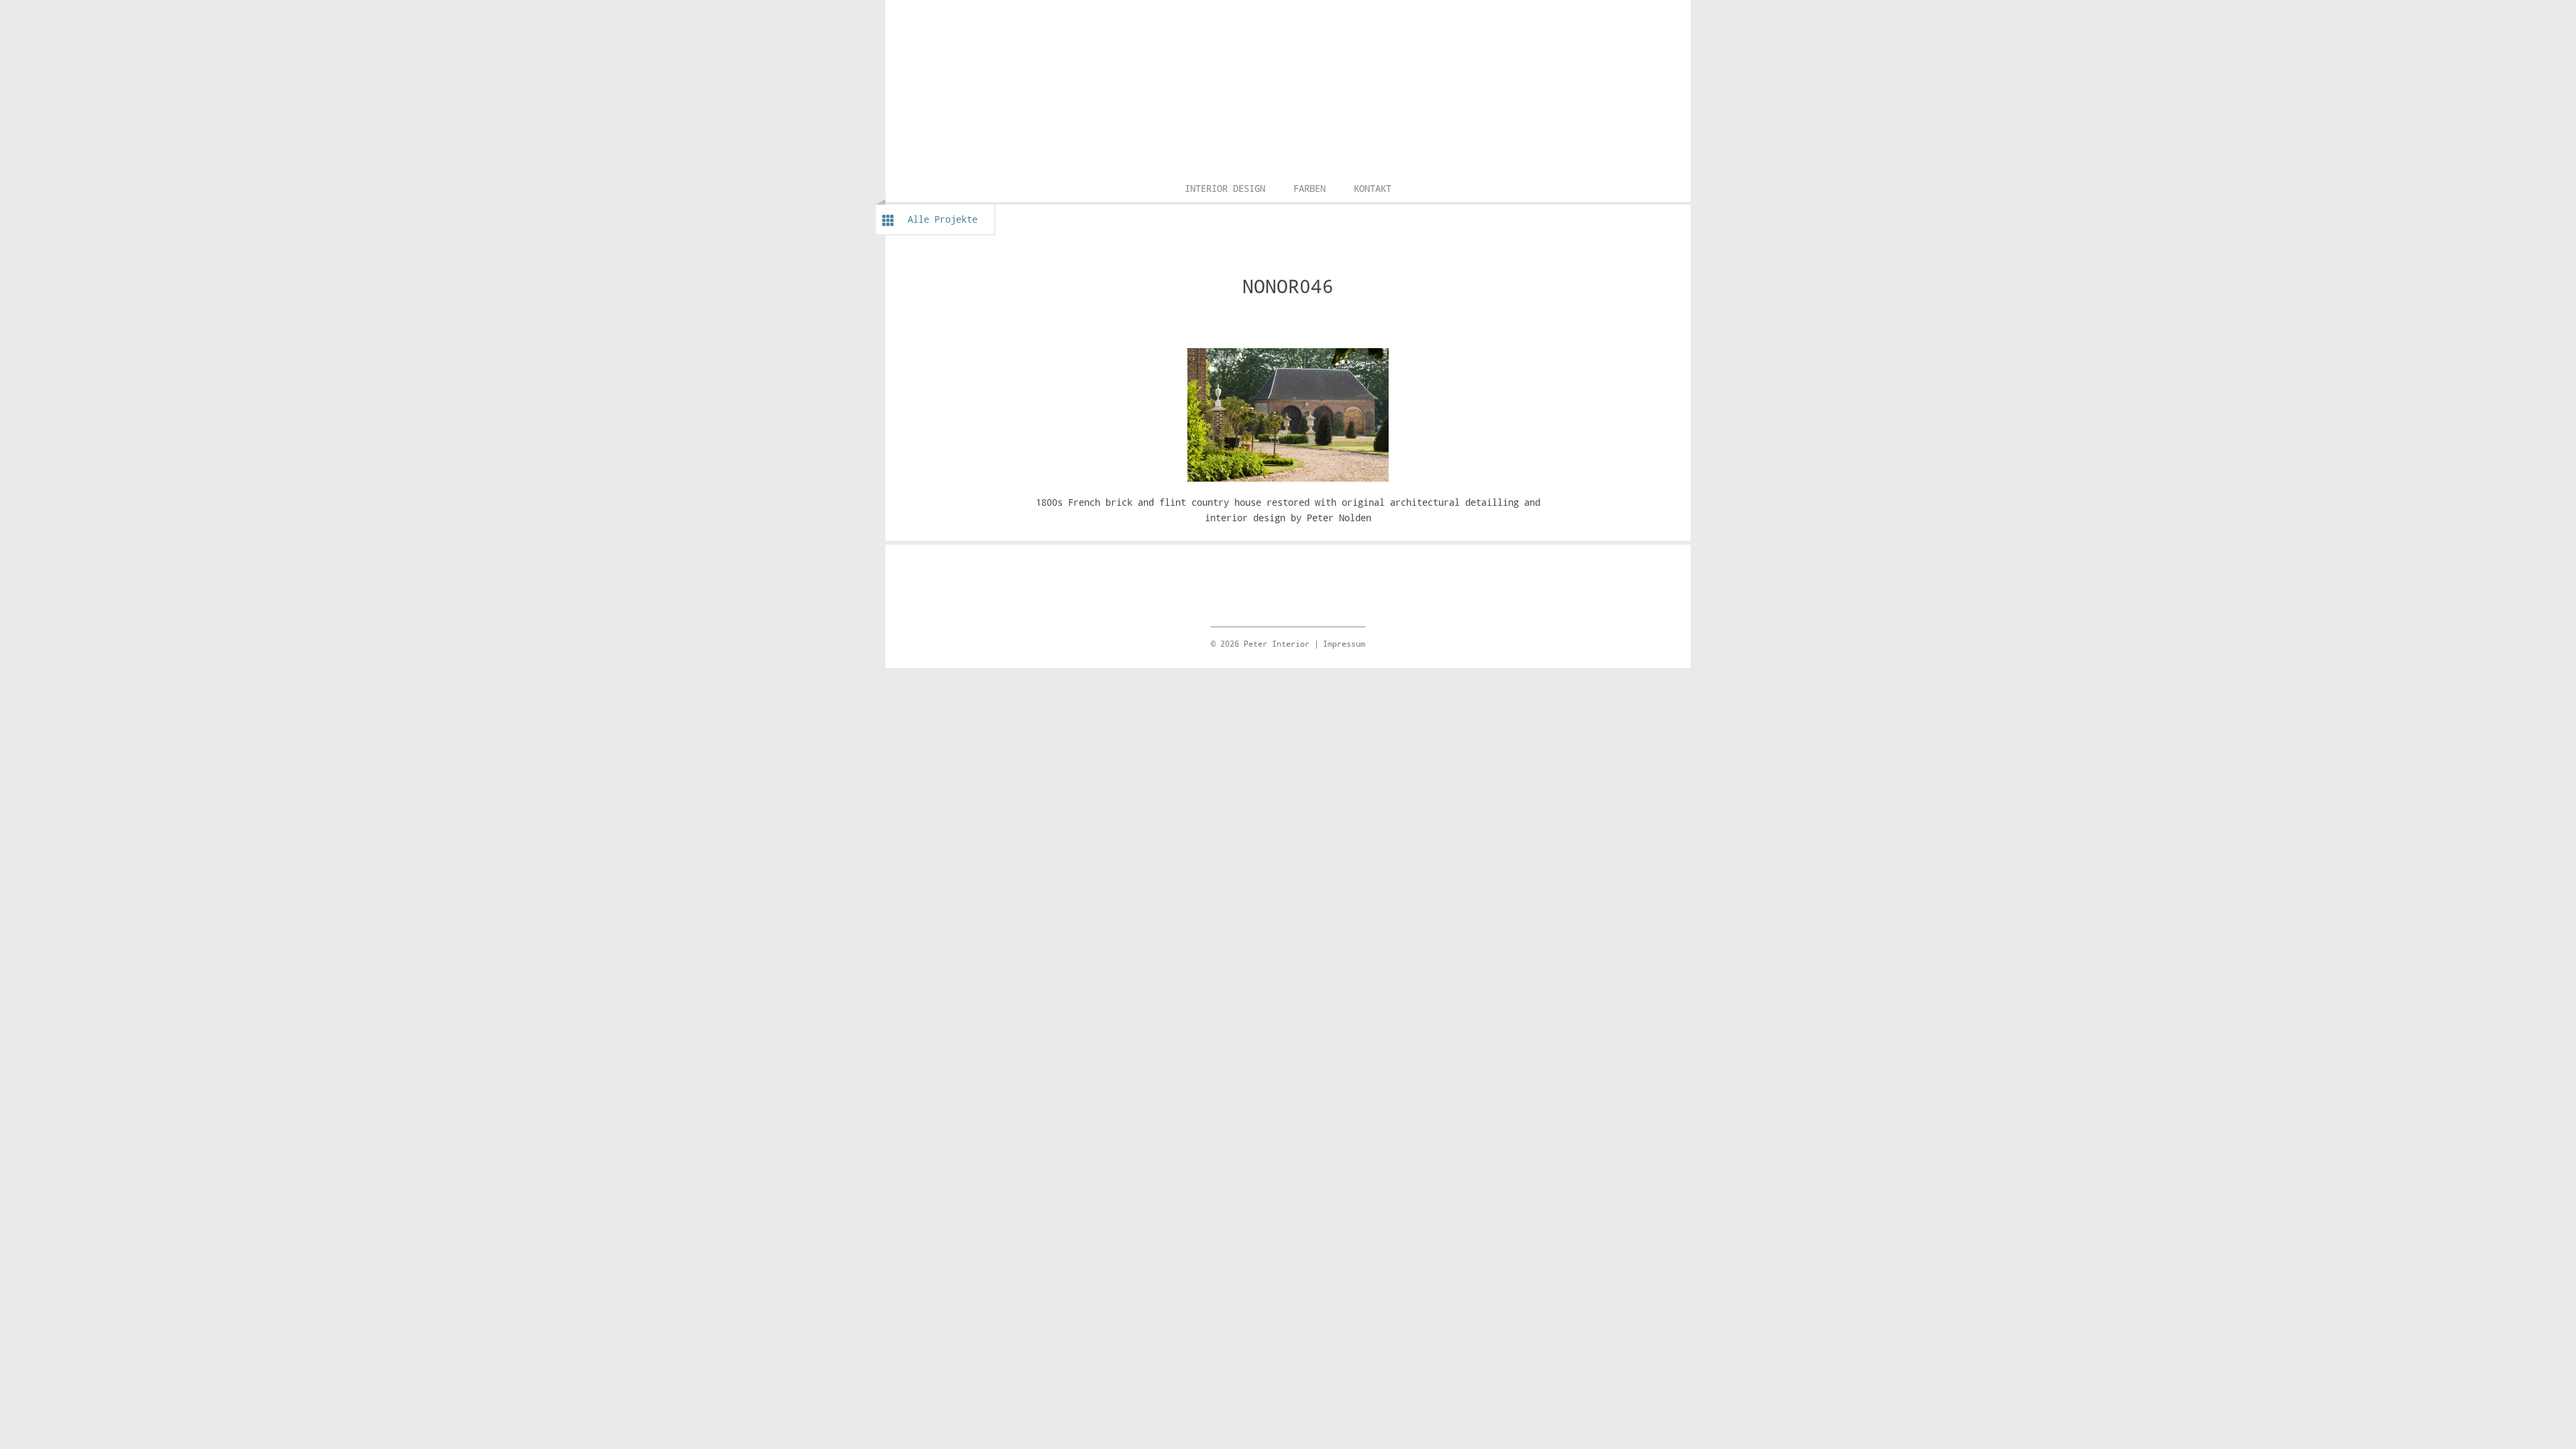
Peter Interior (1288, 17)
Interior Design (1225, 188)
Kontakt (1373, 188)
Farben (1309, 188)
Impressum (1344, 643)
